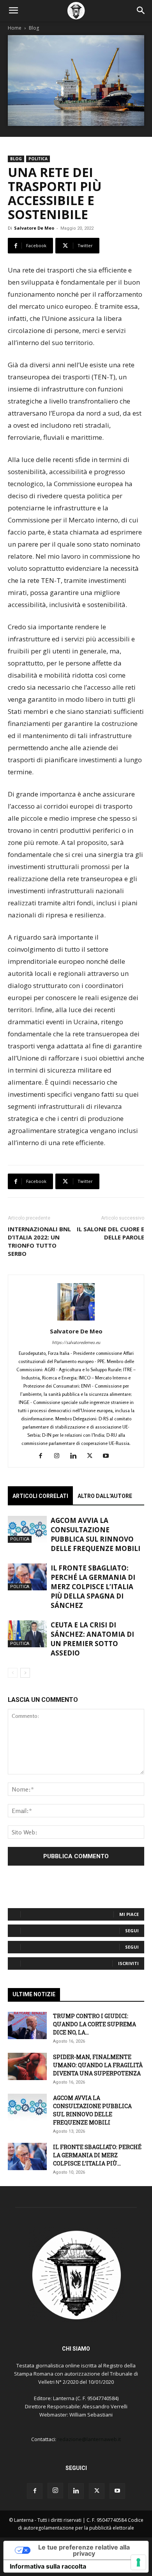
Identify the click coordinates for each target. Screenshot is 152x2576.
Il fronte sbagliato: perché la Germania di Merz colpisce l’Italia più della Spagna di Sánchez (93, 1587)
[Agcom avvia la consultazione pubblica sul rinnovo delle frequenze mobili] (27, 1529)
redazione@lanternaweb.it (89, 2439)
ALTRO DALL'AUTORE (105, 1496)
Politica (38, 159)
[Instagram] (60, 1456)
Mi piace (129, 1914)
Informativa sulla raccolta (48, 2566)
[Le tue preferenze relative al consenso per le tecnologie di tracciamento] (138, 2562)
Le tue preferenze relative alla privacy (84, 2550)
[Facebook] (43, 1456)
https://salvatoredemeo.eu (76, 1342)
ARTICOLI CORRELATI (40, 1496)
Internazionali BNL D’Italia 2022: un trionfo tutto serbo (39, 1241)
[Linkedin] (76, 1456)
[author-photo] (76, 1320)
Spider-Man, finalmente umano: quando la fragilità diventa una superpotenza (98, 2065)
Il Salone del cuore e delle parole (110, 1233)
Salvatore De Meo (34, 228)
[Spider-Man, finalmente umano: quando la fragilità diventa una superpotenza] (27, 2066)
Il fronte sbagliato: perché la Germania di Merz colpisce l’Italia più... (97, 2155)
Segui (132, 1931)
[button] (13, 11)
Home (15, 28)
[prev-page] (13, 1673)
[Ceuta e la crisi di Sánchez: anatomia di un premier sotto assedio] (27, 1634)
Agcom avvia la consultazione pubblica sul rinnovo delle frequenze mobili (95, 1534)
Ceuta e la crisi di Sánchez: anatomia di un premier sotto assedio (92, 1639)
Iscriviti (128, 1963)
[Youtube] (109, 1456)
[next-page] (25, 1673)
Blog (34, 28)
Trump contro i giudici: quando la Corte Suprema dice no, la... (95, 2024)
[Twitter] (93, 1456)
